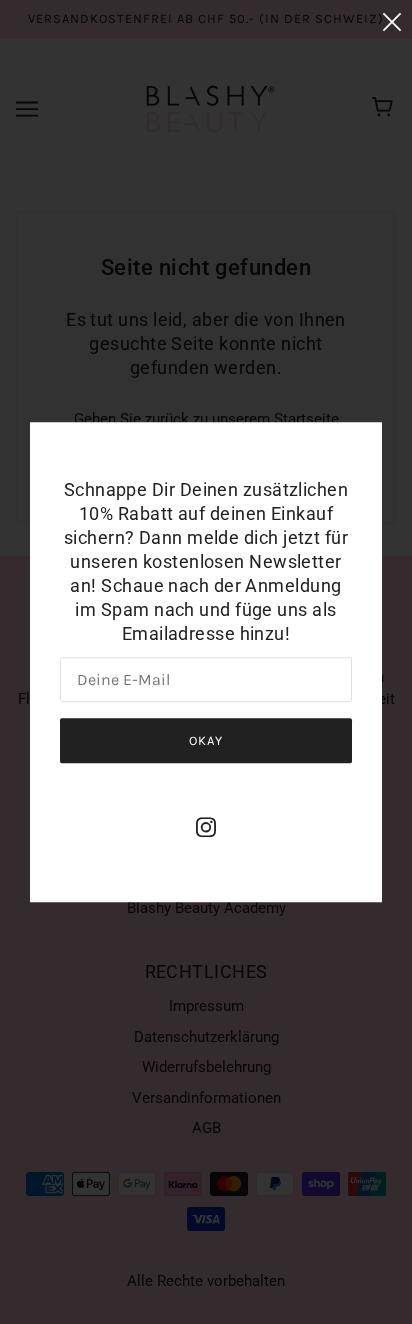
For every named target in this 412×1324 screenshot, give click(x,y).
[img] (206, 826)
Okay (206, 740)
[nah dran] (392, 21)
